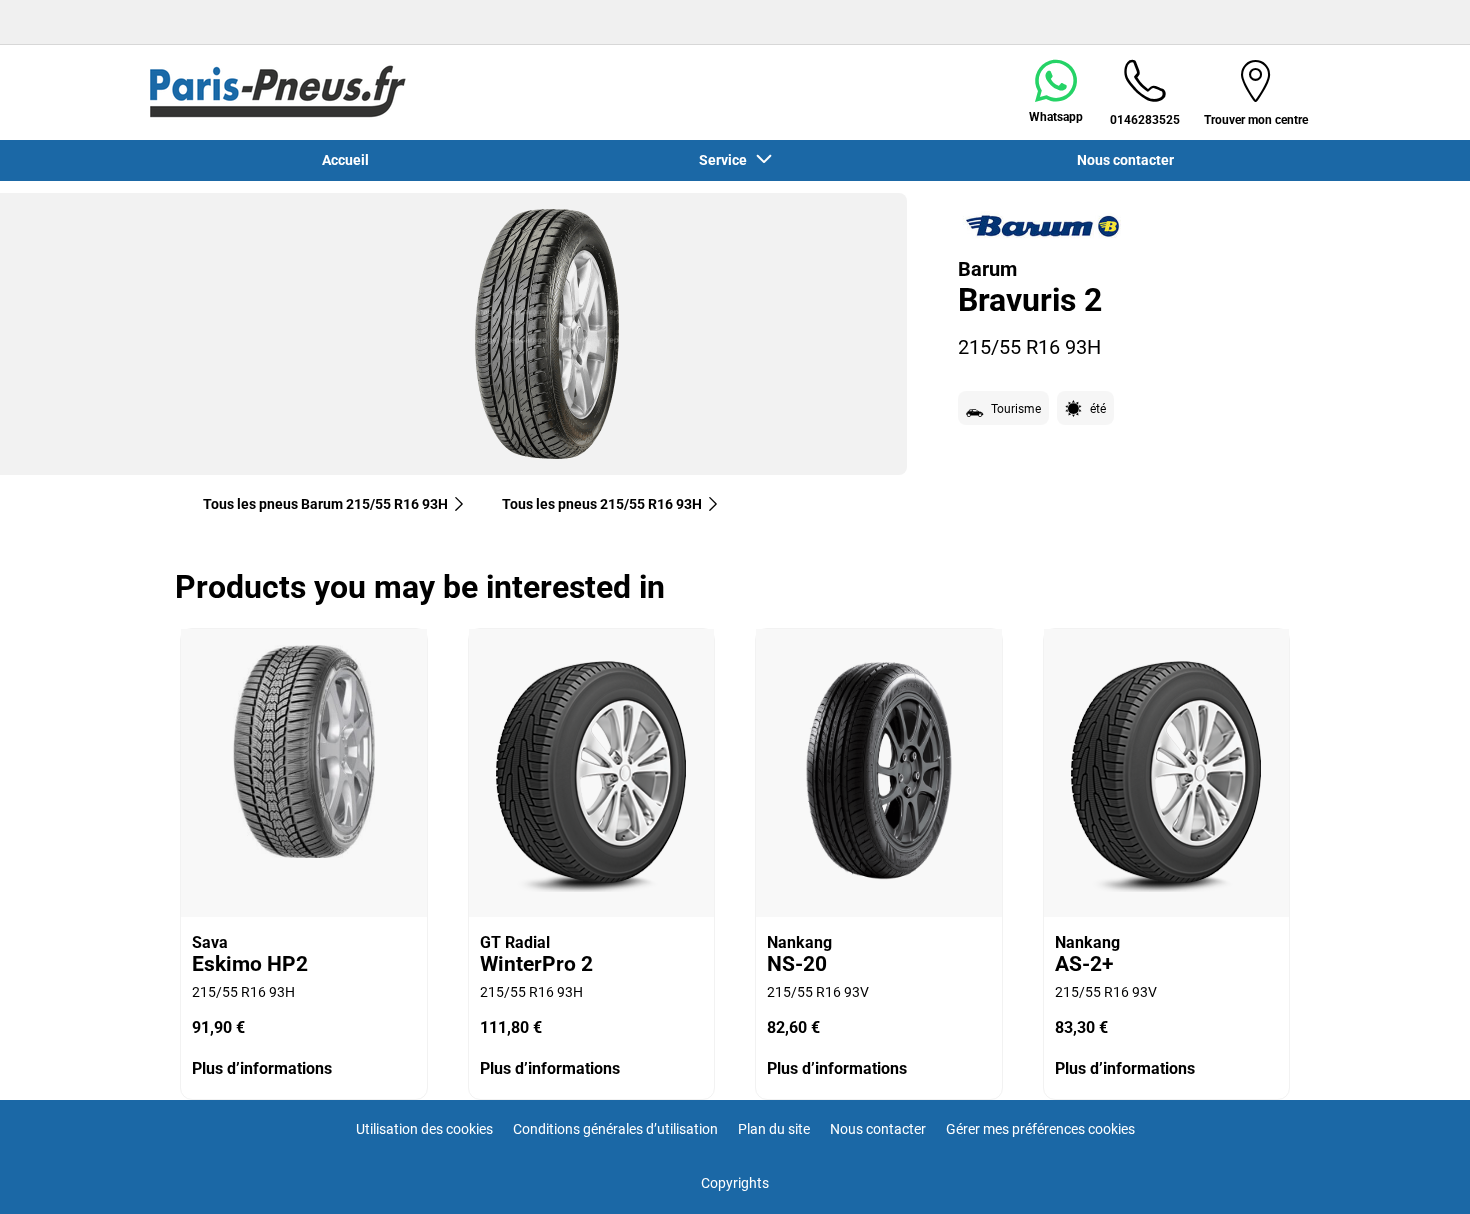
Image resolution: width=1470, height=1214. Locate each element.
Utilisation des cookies (424, 1129)
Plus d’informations (262, 1068)
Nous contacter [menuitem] (1125, 160)
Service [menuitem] (726, 160)
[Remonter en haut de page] (1417, 1171)
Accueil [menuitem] (345, 160)
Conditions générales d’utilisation (615, 1129)
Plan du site (774, 1129)
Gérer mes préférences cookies (1040, 1129)
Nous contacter (878, 1129)
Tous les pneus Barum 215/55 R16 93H (325, 504)
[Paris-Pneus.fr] (278, 92)
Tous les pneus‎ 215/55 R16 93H (602, 504)
